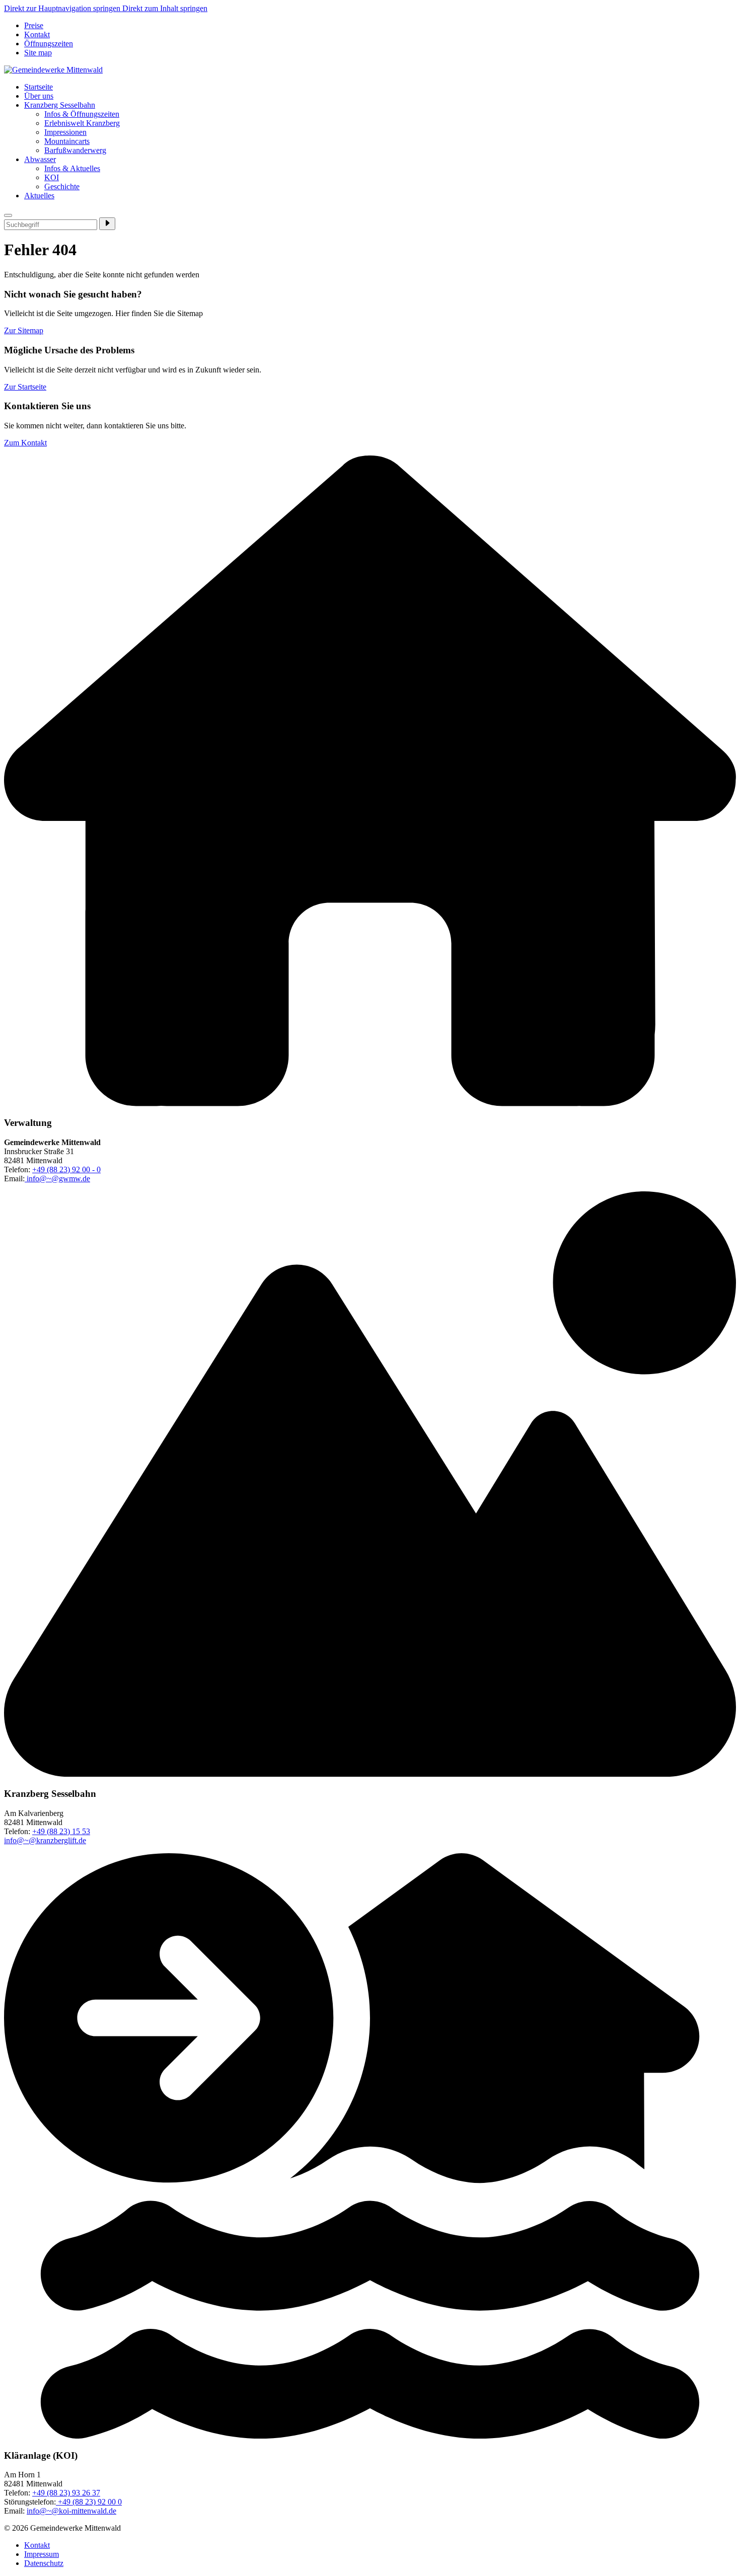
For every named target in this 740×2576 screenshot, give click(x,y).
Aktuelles (39, 196)
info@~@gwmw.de (57, 1179)
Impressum (42, 2554)
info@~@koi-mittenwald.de (71, 2511)
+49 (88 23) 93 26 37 (66, 2493)
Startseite (39, 87)
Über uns (39, 96)
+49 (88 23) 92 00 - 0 (66, 1169)
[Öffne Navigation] (8, 215)
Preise (34, 25)
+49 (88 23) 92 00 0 (89, 2502)
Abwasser (40, 159)
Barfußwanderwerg (75, 150)
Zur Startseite (25, 387)
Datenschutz (44, 2563)
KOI (52, 177)
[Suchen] (107, 224)
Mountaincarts (67, 141)
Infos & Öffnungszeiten (82, 114)
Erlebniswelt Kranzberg (82, 123)
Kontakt (37, 34)
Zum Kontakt (25, 443)
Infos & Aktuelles (72, 168)
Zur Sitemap (24, 330)
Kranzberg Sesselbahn (60, 105)
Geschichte (62, 186)
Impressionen (65, 132)
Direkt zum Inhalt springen (165, 8)
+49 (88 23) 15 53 (61, 1831)
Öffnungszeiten (49, 44)
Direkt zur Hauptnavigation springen (63, 8)
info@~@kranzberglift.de (45, 1840)
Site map (38, 53)
